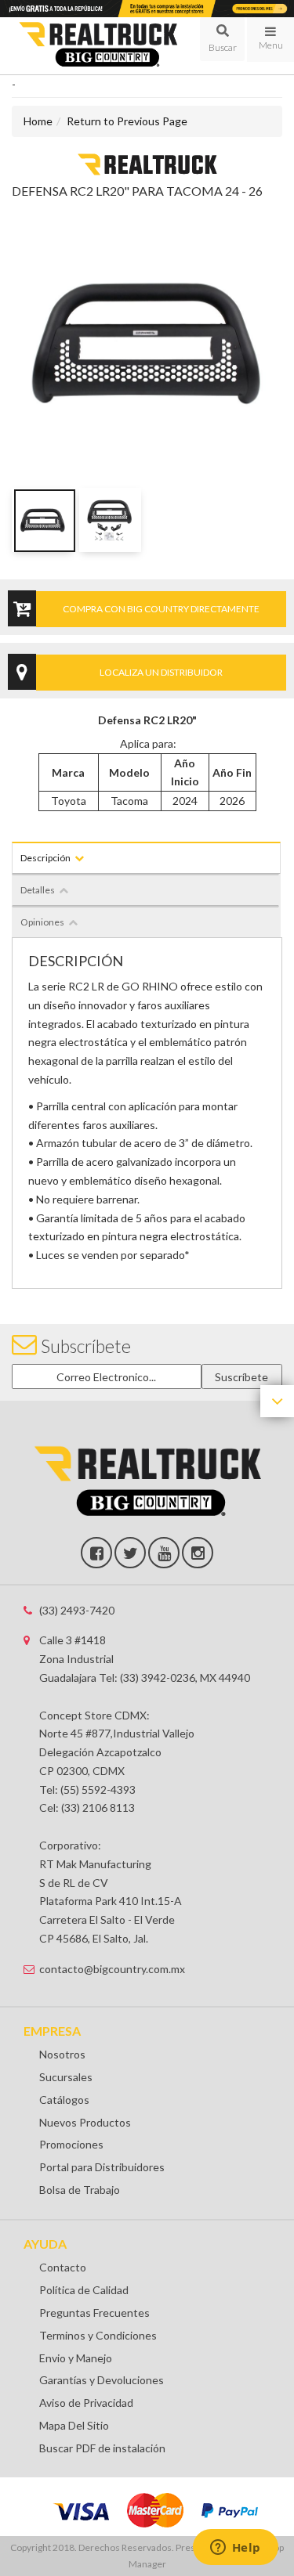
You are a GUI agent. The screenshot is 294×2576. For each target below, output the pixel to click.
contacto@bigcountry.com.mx (112, 1969)
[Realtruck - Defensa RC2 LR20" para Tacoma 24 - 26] (147, 163)
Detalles (38, 890)
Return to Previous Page (127, 121)
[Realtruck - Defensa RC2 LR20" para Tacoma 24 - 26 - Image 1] (43, 520)
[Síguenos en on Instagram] (198, 1553)
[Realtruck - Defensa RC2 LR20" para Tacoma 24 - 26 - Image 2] (110, 520)
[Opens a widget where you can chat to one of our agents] (235, 2549)
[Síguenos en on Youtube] (164, 1553)
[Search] (222, 39)
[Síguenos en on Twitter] (130, 1553)
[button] (222, 39)
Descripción (45, 858)
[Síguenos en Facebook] (96, 1553)
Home (38, 121)
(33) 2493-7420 (77, 1610)
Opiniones (42, 922)
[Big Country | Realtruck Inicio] (98, 45)
